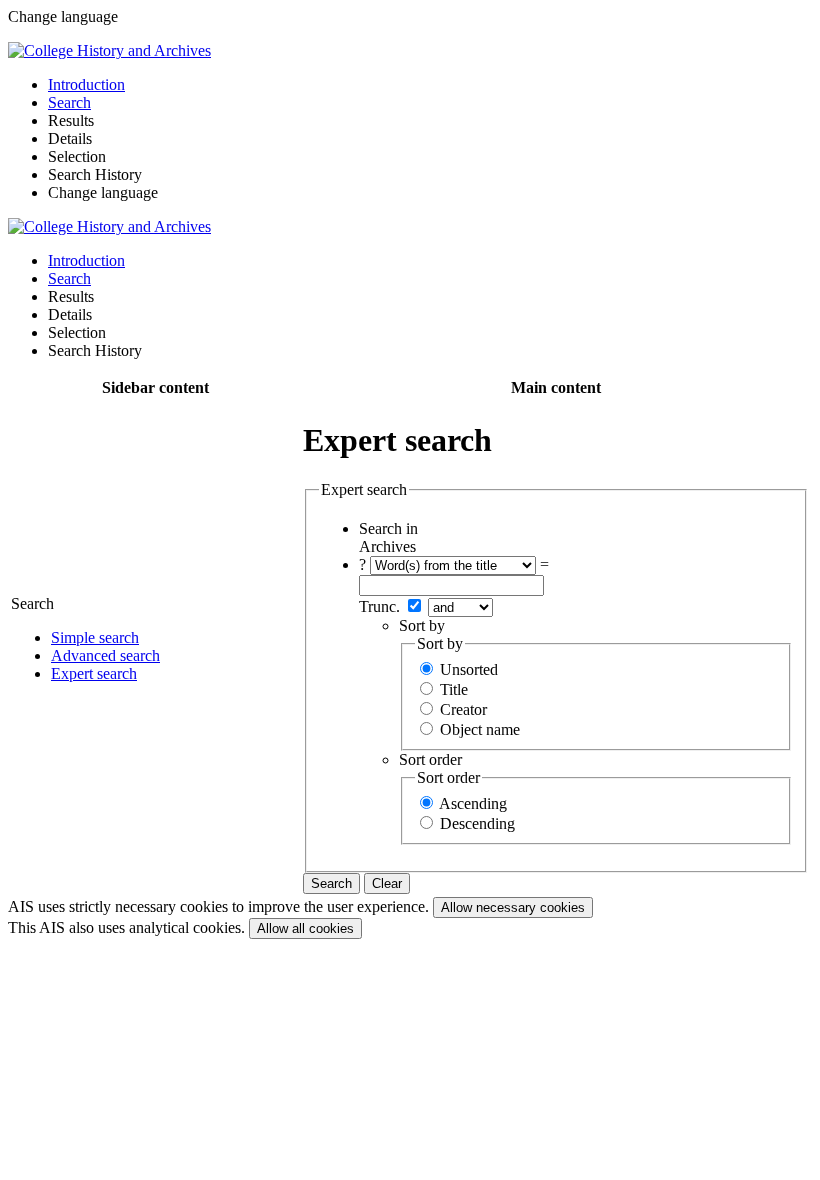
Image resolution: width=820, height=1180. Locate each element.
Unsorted (469, 669)
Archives (387, 546)
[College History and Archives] (109, 50)
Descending (477, 823)
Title (454, 689)
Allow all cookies (305, 928)
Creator (463, 709)
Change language (103, 192)
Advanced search (105, 655)
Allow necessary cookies (513, 907)
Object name (480, 729)
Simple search (95, 637)
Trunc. (379, 606)
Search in (388, 528)
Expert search (94, 673)
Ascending (473, 803)
